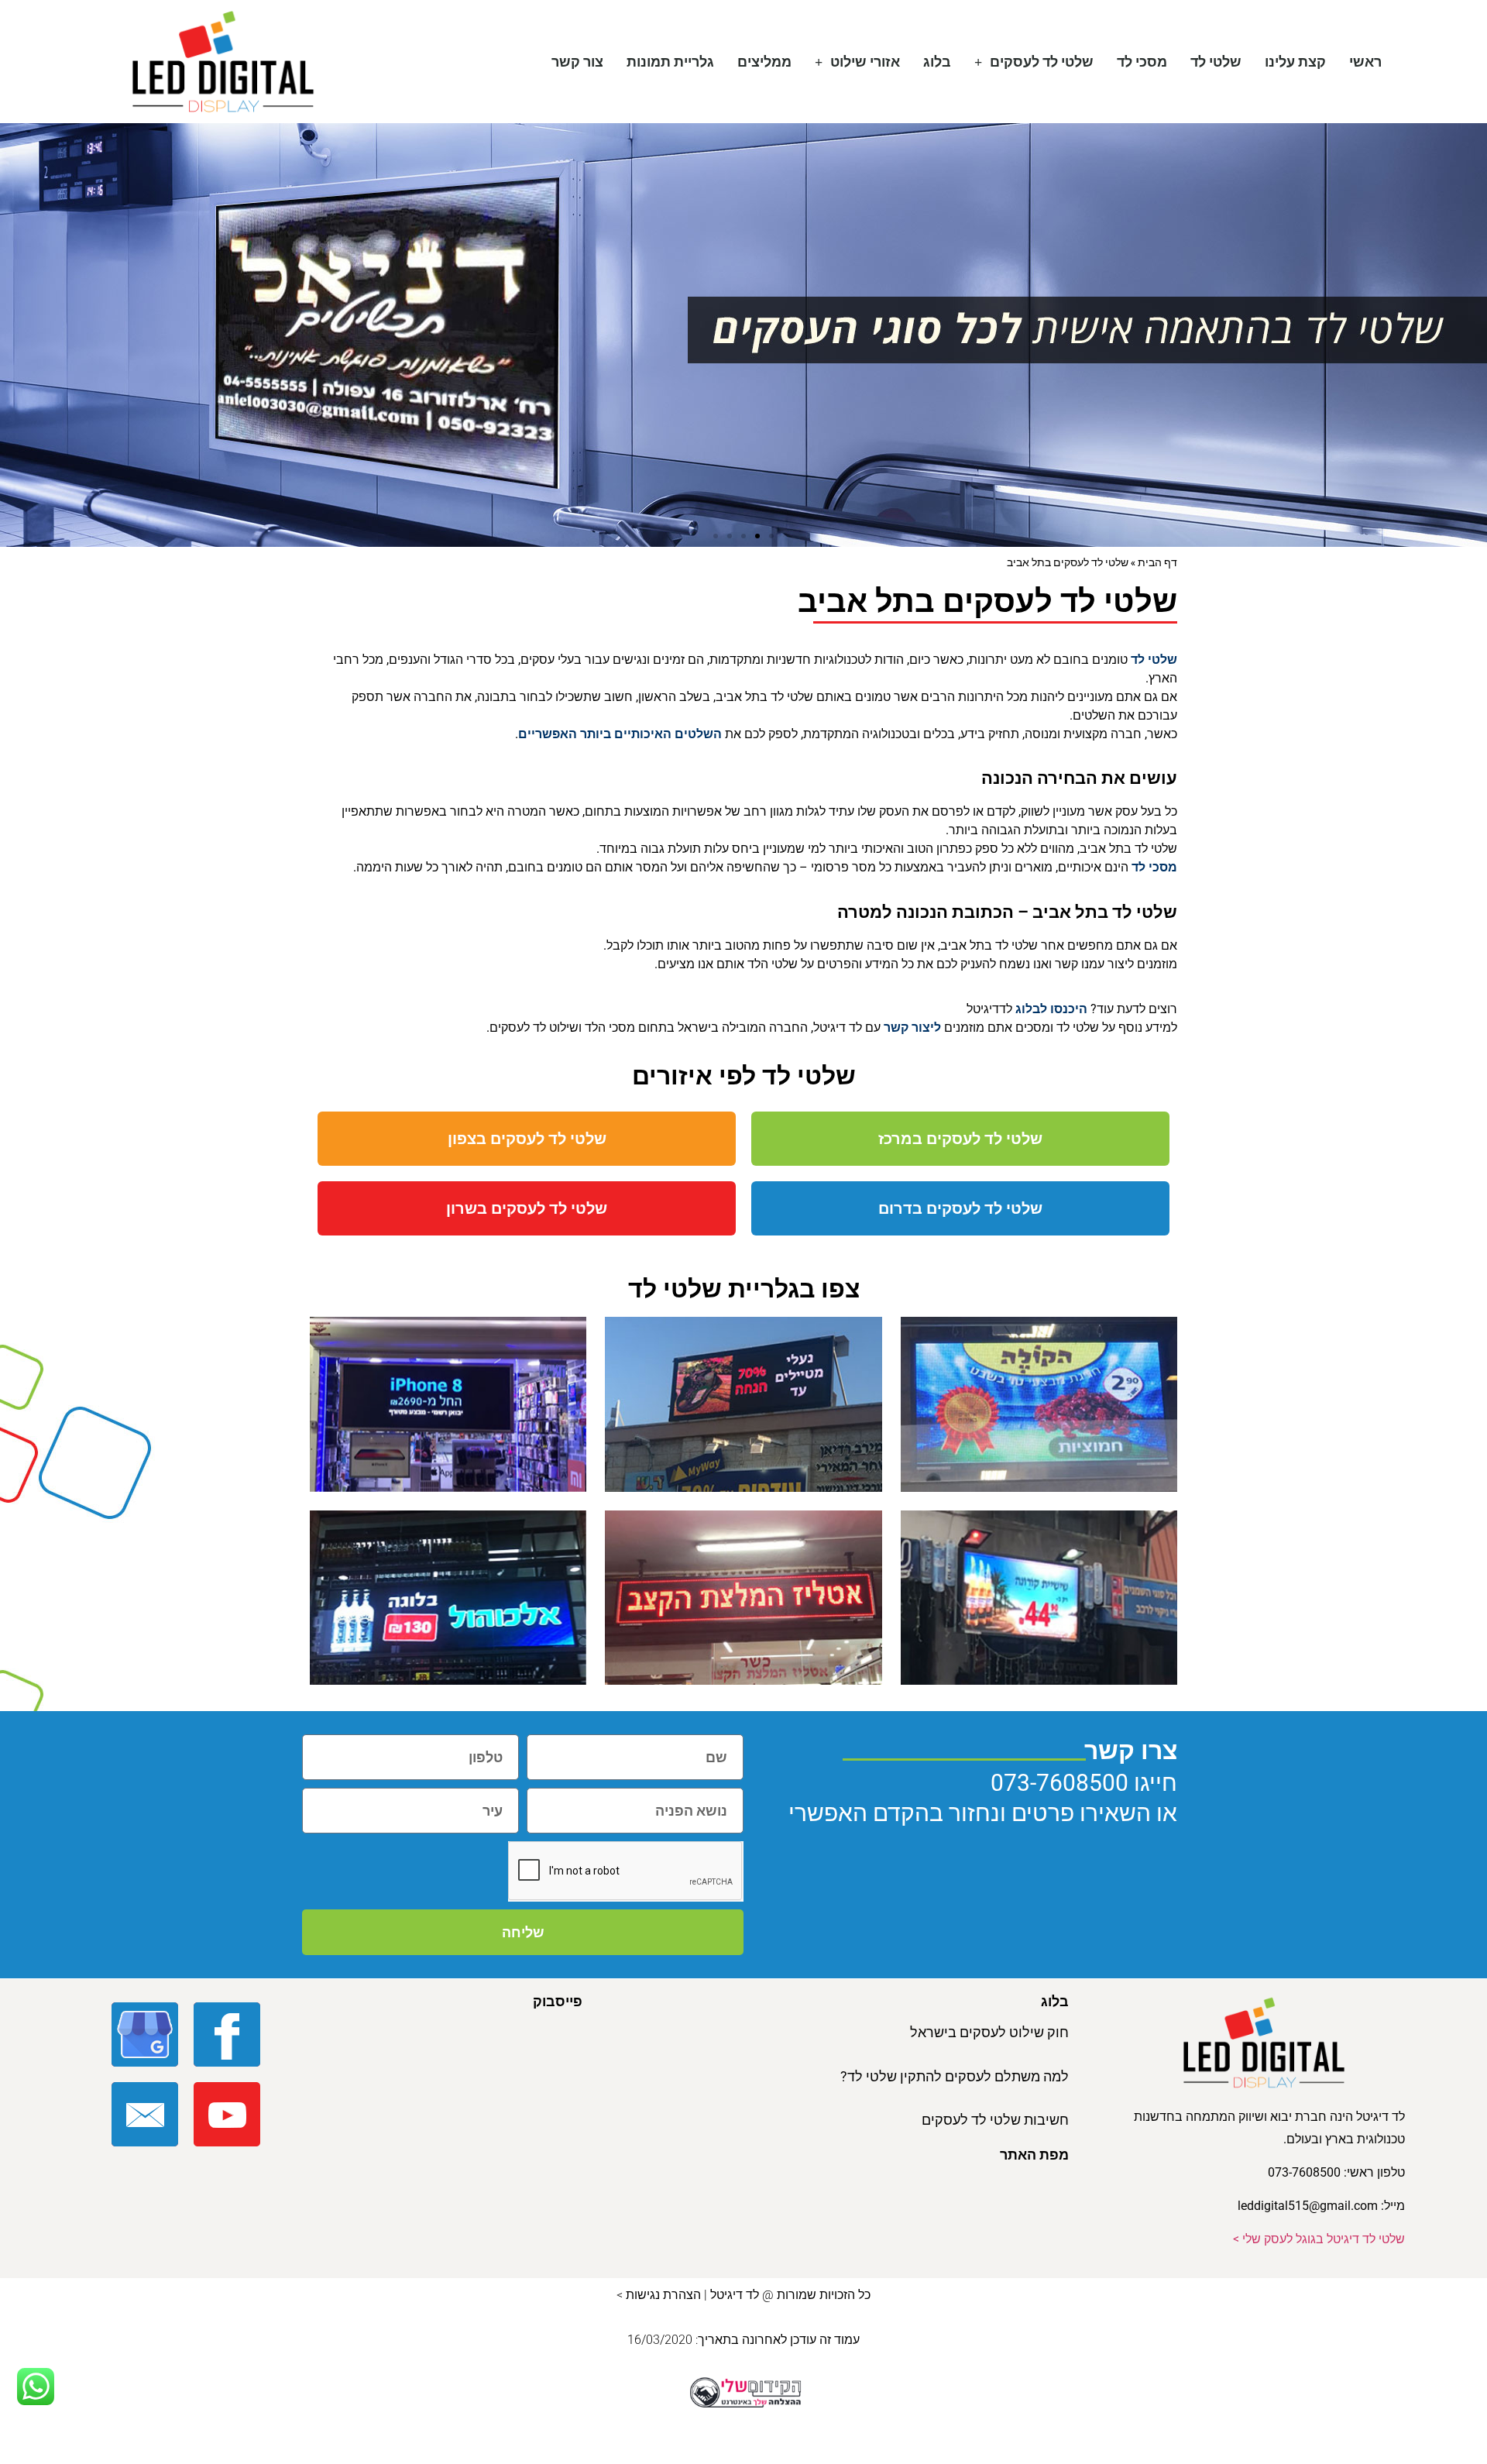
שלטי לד (1216, 62)
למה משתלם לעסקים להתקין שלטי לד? (955, 2076)
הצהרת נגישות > (659, 2295)
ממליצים (764, 62)
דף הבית (1157, 562)
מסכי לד (1142, 62)
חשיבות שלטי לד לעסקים (995, 2120)
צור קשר (577, 62)
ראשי (1365, 62)
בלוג (937, 62)
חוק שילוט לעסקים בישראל (989, 2032)
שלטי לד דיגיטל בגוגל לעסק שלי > (1319, 2239)
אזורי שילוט (865, 62)
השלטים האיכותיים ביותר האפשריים (620, 734)
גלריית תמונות (670, 62)
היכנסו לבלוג (1053, 1009)
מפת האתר (1034, 2155)
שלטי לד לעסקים (1042, 62)
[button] (771, 536)
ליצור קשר (912, 1028)
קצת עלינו (1295, 62)
